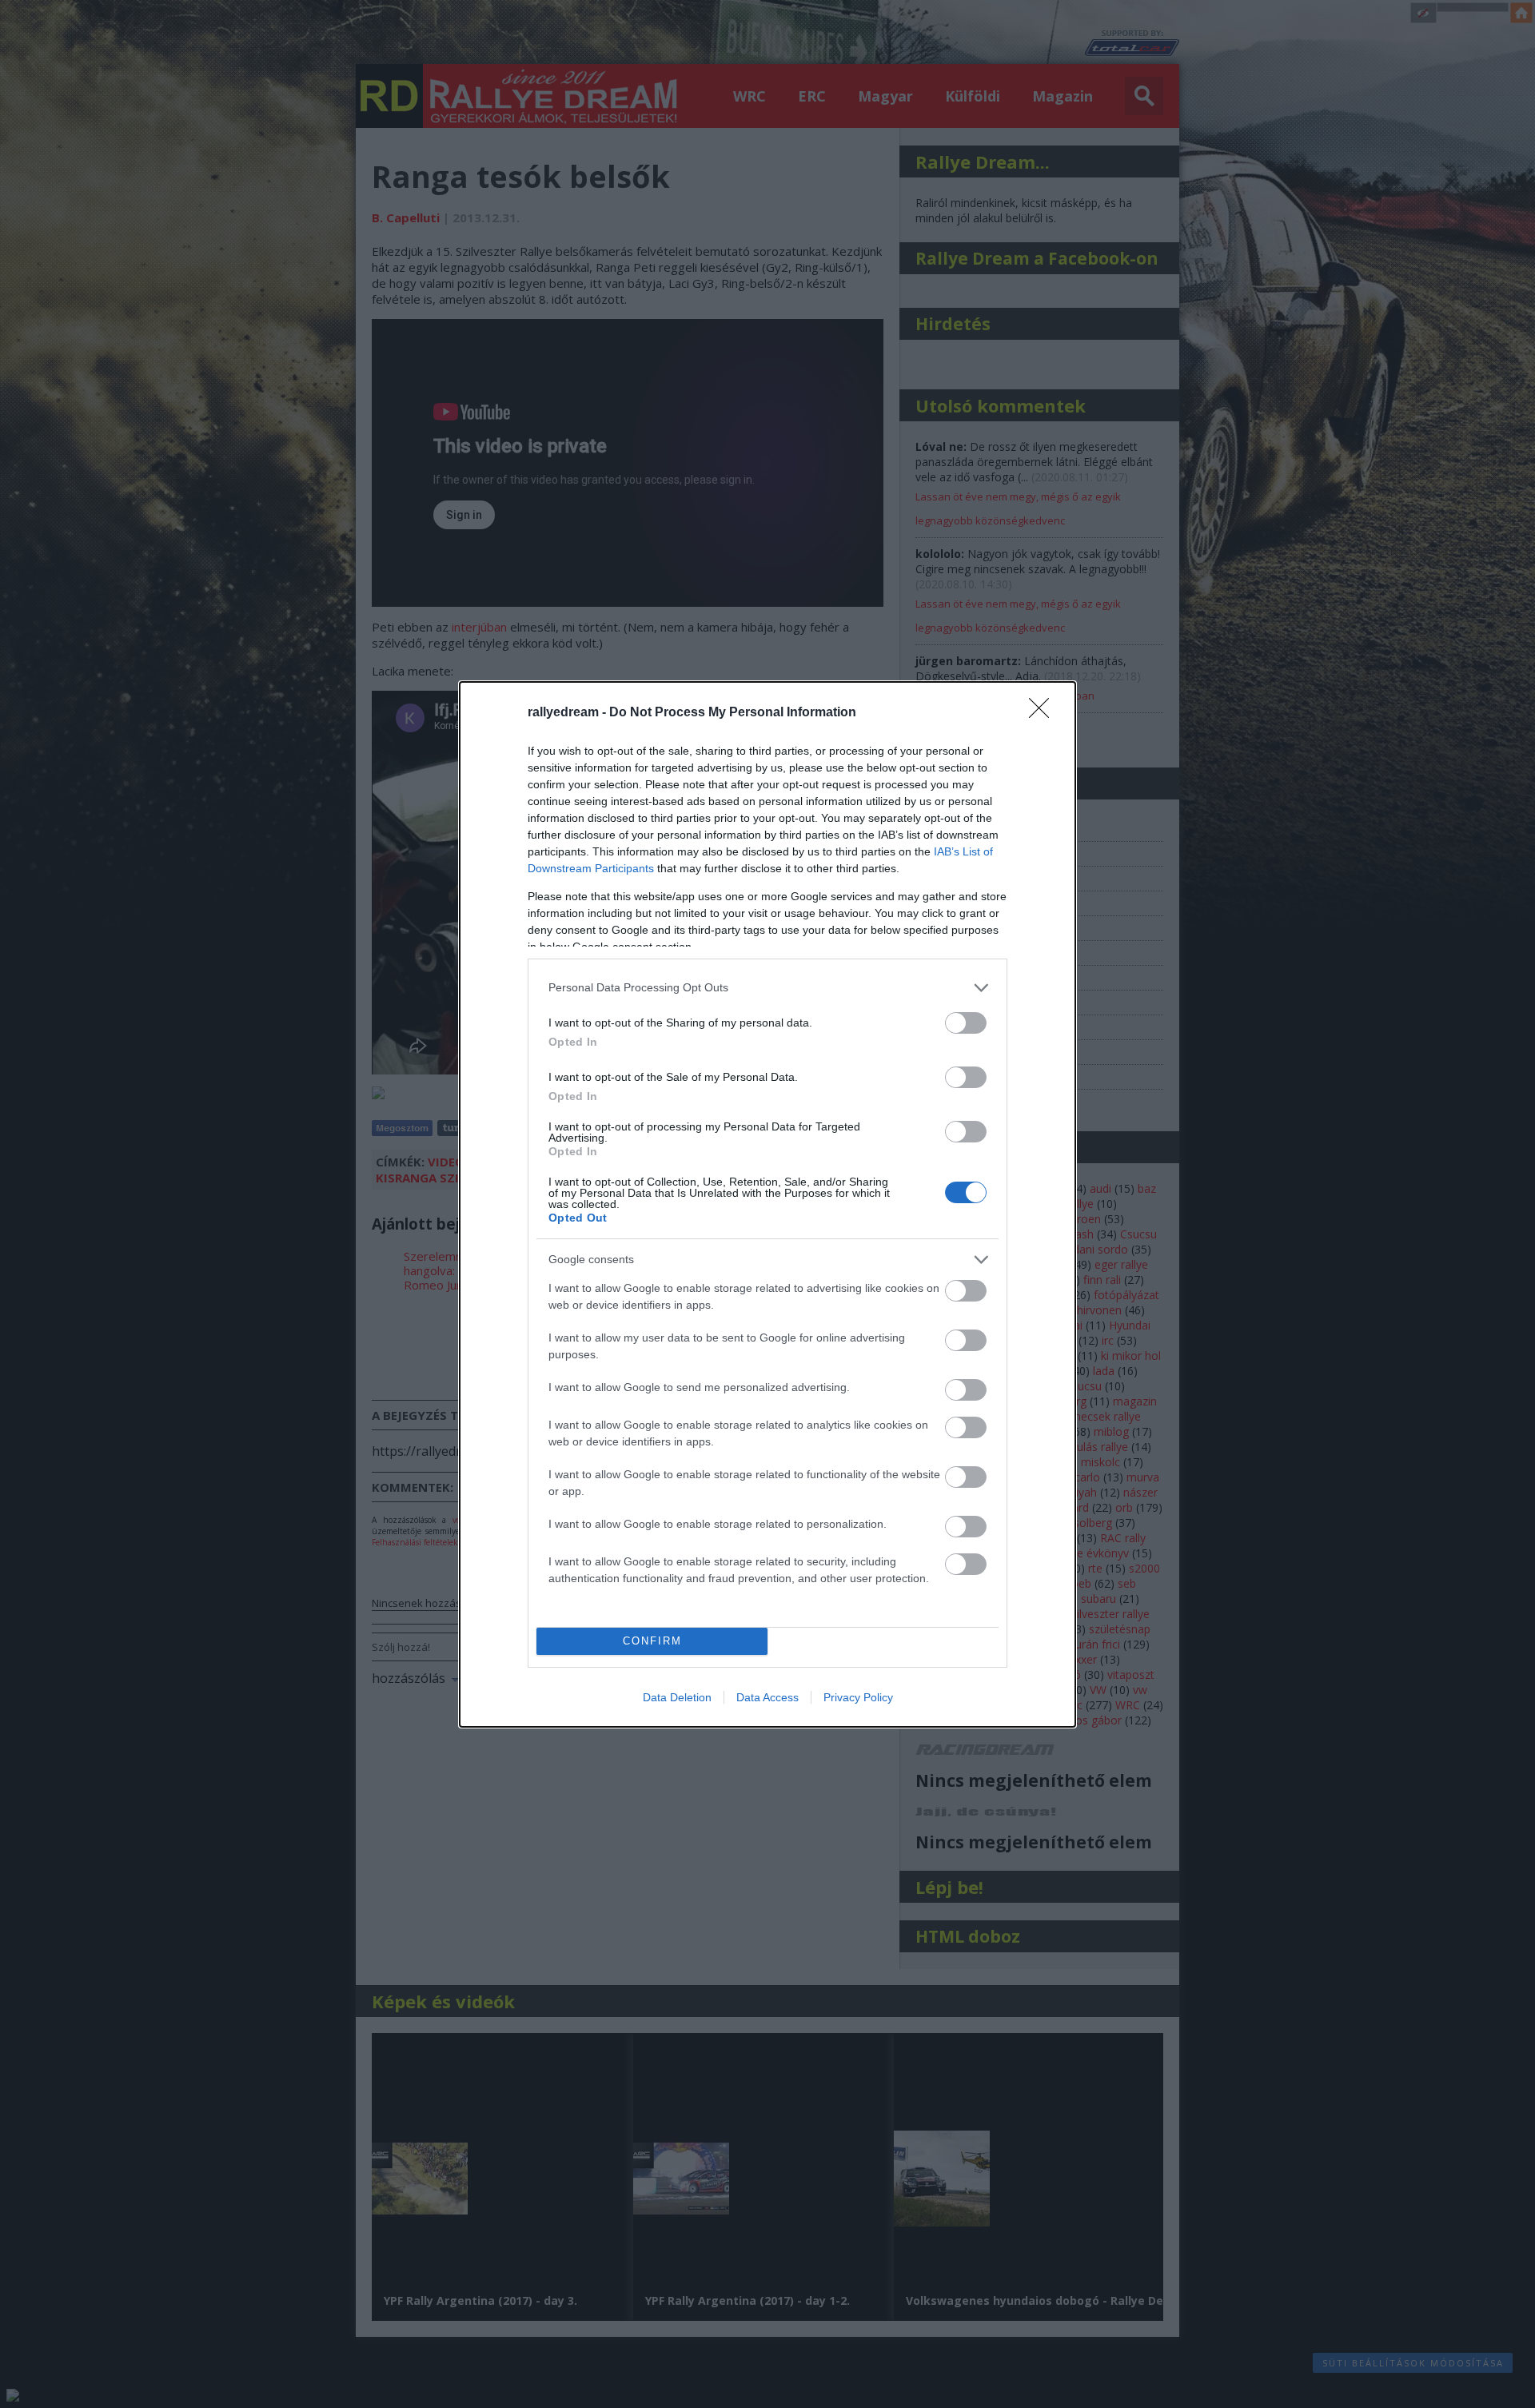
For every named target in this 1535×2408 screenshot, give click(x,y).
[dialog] (767, 1204)
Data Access (767, 1697)
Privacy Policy (858, 1697)
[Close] (1044, 713)
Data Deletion (677, 1697)
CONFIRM (652, 1641)
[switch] (966, 1023)
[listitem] (767, 988)
